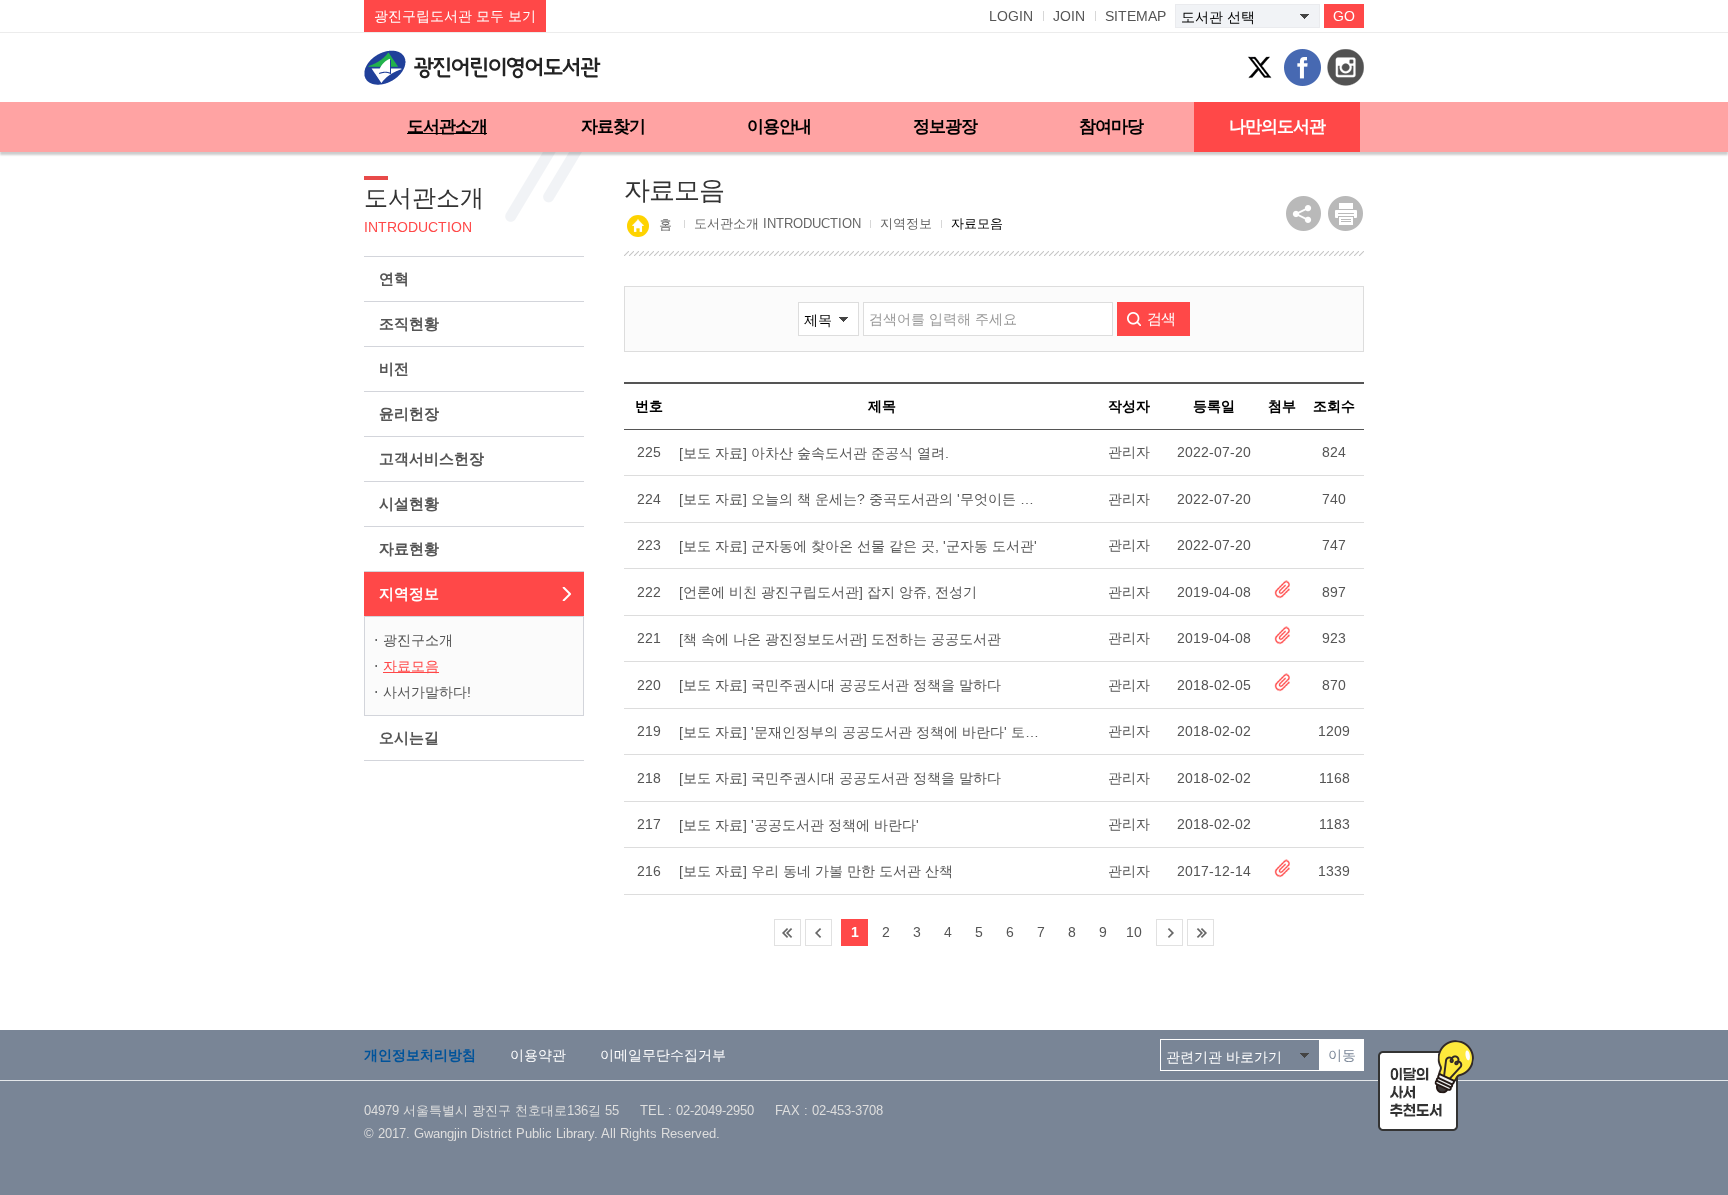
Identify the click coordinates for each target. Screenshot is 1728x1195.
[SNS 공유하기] (1303, 213)
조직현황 (409, 323)
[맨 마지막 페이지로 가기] (1200, 932)
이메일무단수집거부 (663, 1055)
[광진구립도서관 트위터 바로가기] (1259, 67)
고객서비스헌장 (431, 458)
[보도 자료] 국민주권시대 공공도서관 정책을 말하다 (840, 685)
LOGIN (1011, 16)
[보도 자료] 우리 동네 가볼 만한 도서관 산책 (816, 871)
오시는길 (409, 737)
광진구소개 (418, 640)
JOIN (1069, 16)
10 (1134, 932)
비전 (394, 368)
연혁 (394, 278)
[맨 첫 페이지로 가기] (787, 932)
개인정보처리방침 (420, 1055)
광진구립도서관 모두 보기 (455, 16)
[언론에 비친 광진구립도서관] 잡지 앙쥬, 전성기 (828, 592)
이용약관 (538, 1055)
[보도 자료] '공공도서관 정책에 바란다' (799, 825)
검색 (1161, 318)
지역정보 (409, 593)
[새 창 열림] (1345, 213)
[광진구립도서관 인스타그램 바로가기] (1345, 67)
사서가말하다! (427, 692)
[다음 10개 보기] (1169, 932)
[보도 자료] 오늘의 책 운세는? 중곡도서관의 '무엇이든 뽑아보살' (861, 499)
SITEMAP (1135, 16)
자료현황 (409, 548)
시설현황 (409, 503)
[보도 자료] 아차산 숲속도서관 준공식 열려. (814, 453)
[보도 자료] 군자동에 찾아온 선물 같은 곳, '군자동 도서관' (858, 546)
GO (1344, 16)
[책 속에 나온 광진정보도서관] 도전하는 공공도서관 (840, 639)
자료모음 (411, 666)
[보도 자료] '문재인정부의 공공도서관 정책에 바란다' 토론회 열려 (861, 732)
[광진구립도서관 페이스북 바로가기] (1302, 67)
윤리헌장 (409, 413)
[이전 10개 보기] (818, 932)
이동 (1342, 1055)
